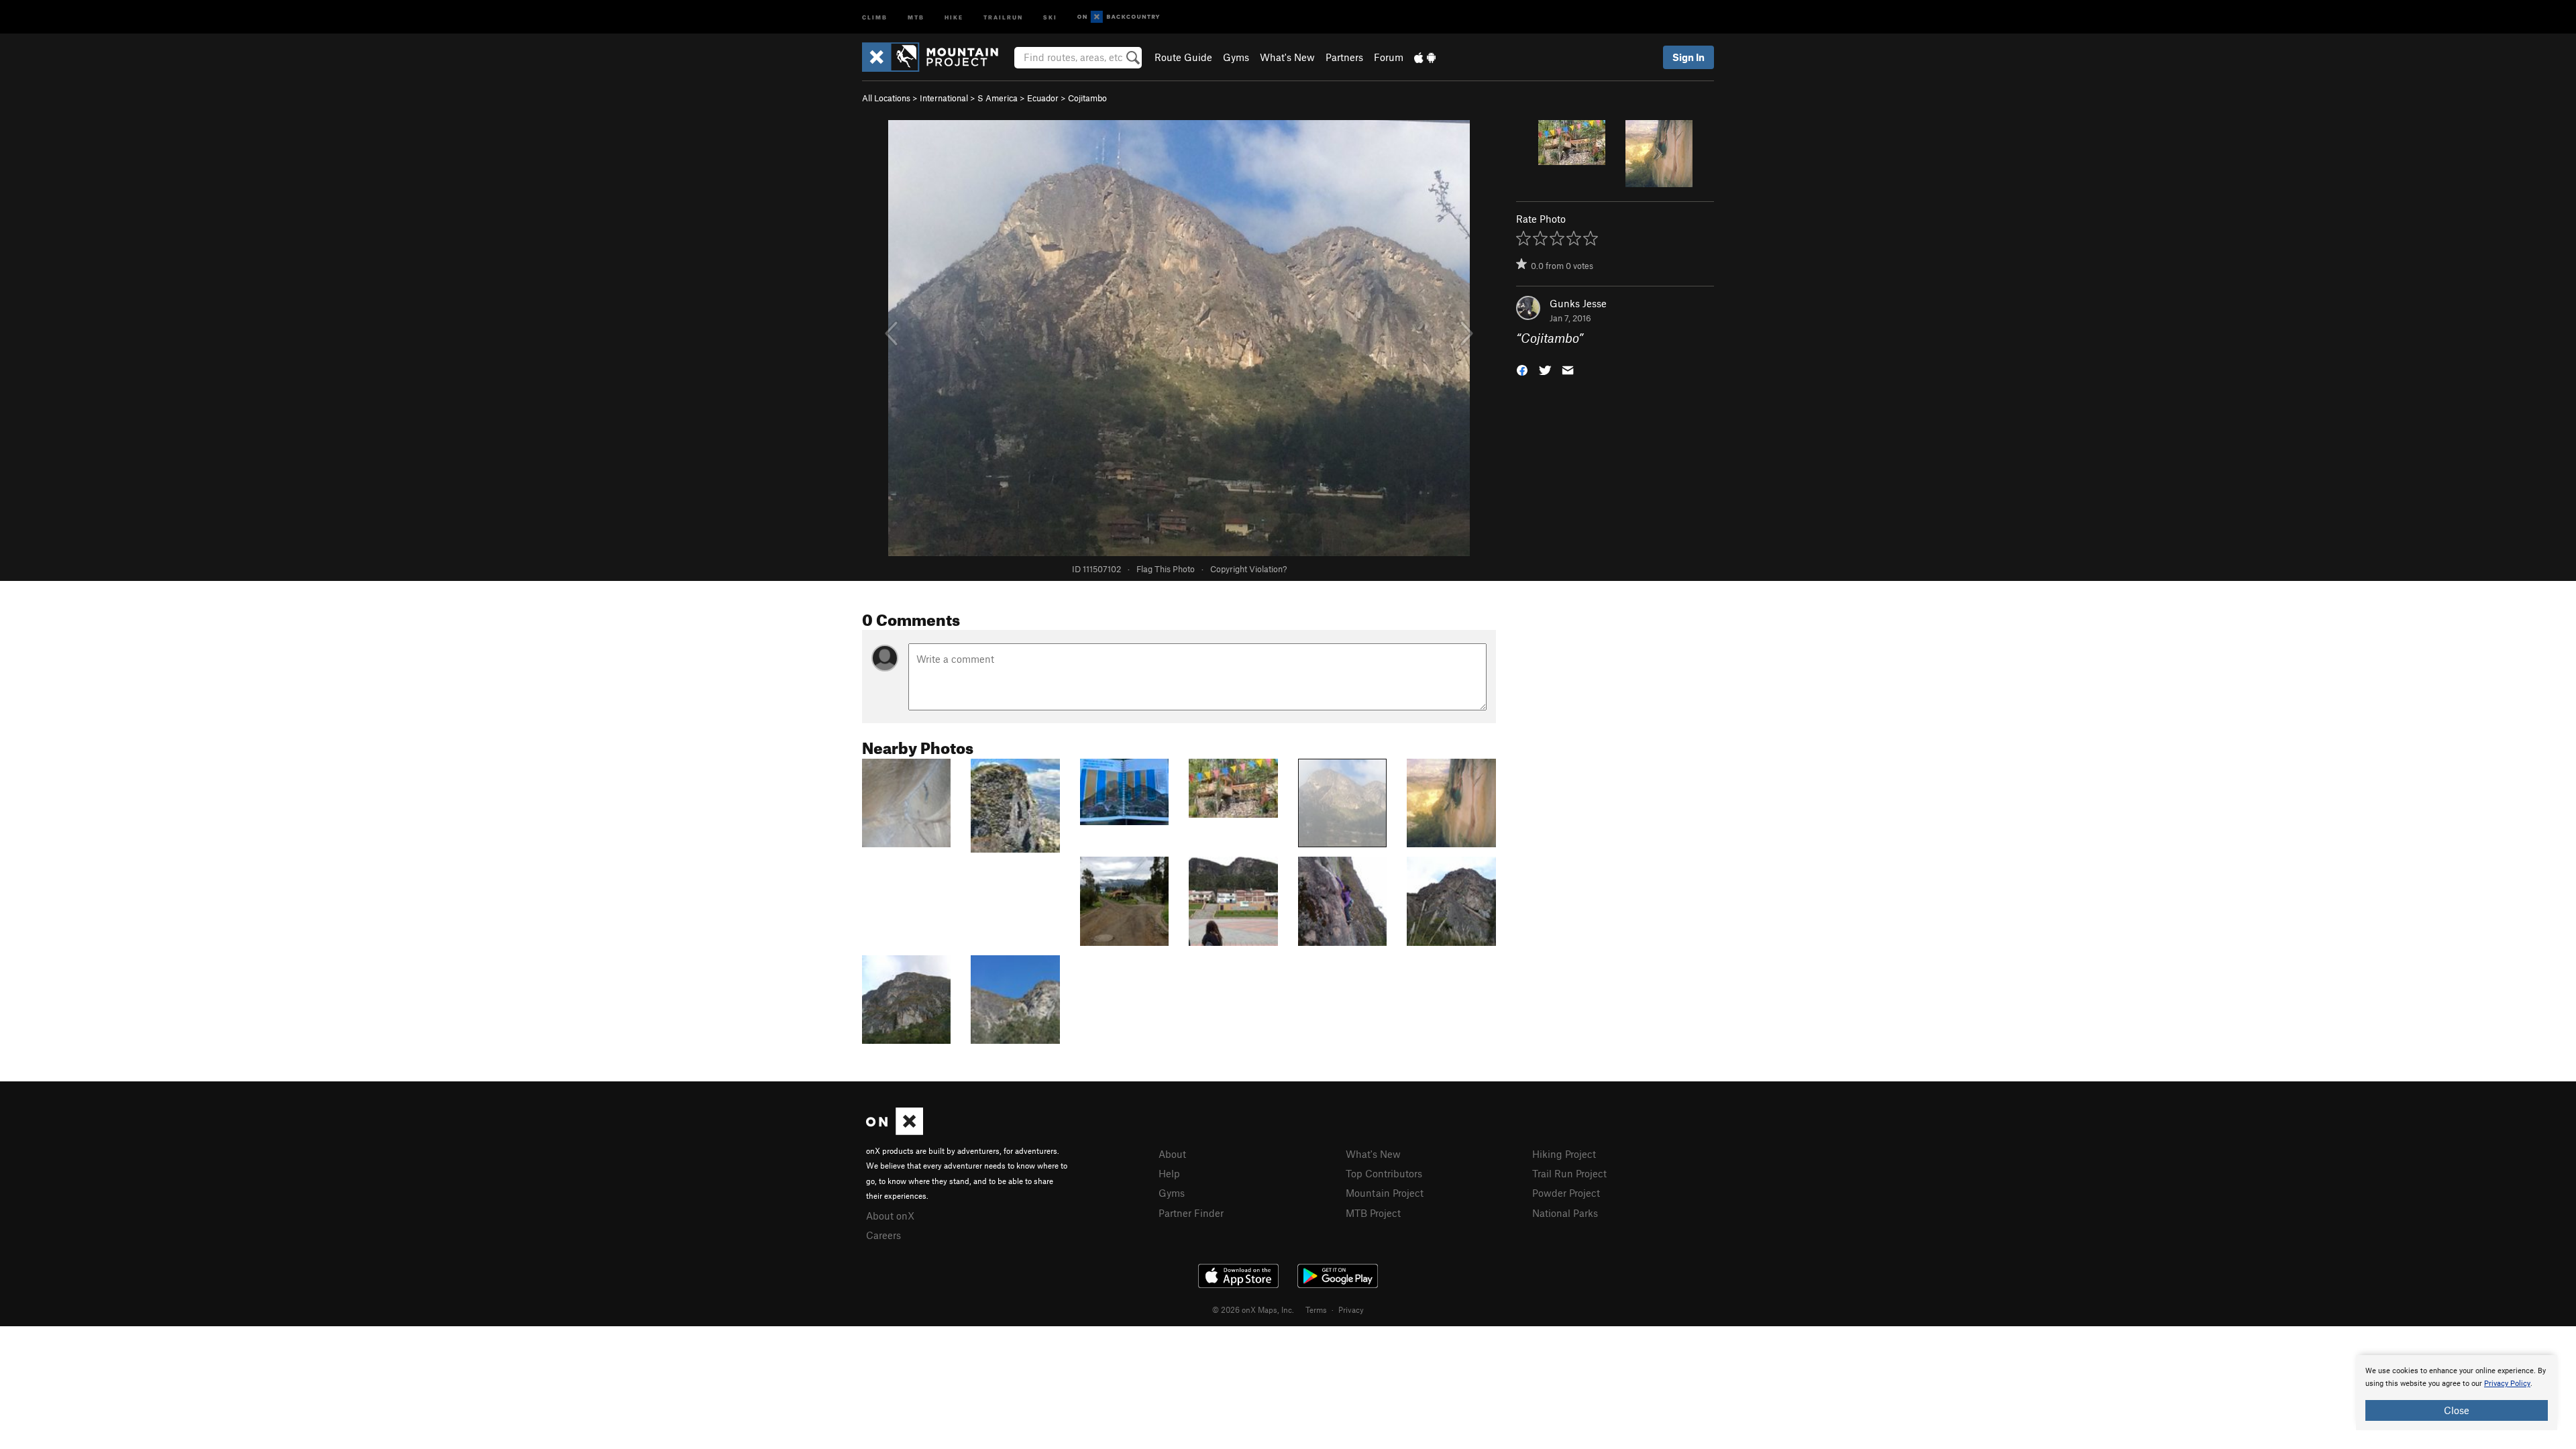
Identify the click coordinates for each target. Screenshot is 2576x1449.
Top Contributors (1384, 1173)
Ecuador (1043, 98)
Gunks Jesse (1578, 303)
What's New (1287, 57)
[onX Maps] (895, 1131)
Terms (1316, 1309)
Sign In (1688, 57)
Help (1169, 1173)
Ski (1050, 16)
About (1172, 1154)
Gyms (1236, 57)
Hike (954, 16)
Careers (883, 1235)
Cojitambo (1087, 98)
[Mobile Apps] (1425, 57)
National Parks (1565, 1213)
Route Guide (1183, 57)
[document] (2457, 1393)
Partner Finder (1191, 1213)
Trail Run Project (1569, 1173)
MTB (916, 16)
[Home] (937, 57)
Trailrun (1003, 16)
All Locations (886, 98)
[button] (1522, 369)
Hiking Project (1564, 1154)
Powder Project (1566, 1193)
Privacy (1351, 1309)
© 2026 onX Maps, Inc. (1253, 1309)
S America (998, 98)
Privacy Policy (2507, 1384)
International (944, 98)
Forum (1389, 57)
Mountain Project (1385, 1193)
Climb (875, 16)
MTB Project (1373, 1213)
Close (2457, 1410)
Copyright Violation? (1248, 569)
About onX (890, 1216)
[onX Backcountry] (1119, 17)
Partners (1344, 57)
